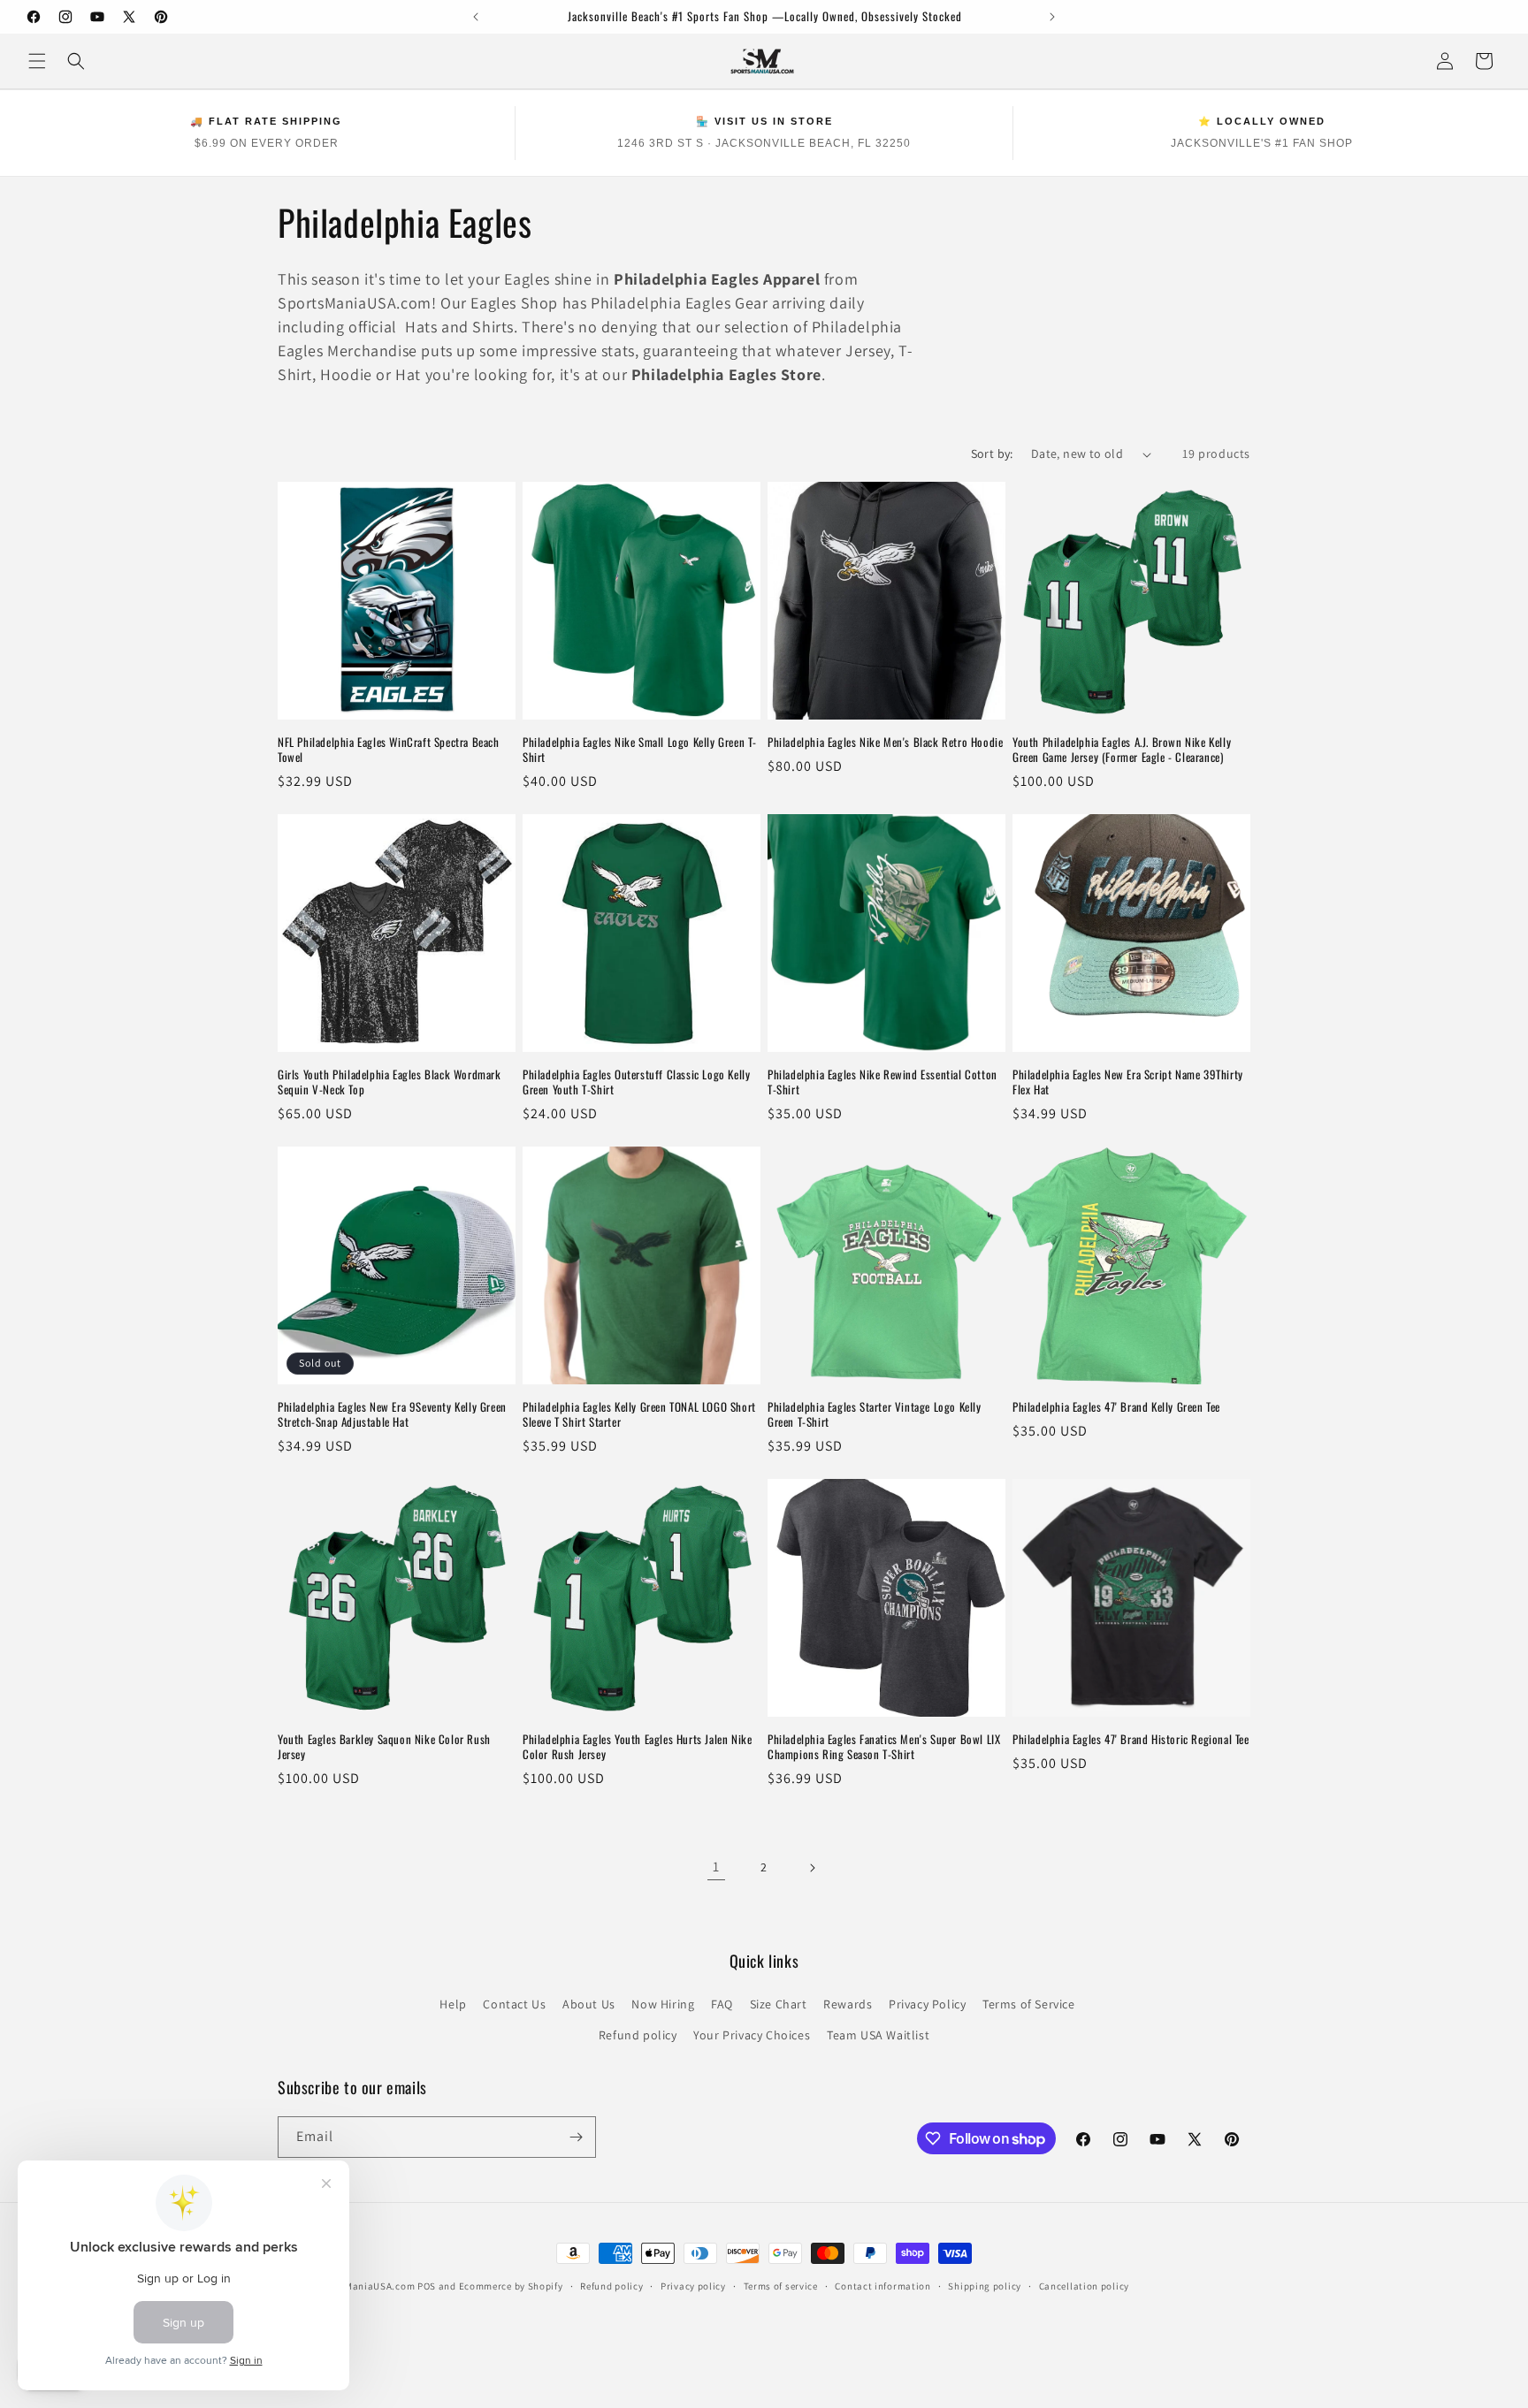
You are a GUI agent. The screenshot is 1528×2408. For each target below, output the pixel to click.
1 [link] (716, 1867)
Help (453, 2004)
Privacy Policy (927, 2004)
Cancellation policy (1084, 2286)
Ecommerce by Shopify (511, 2286)
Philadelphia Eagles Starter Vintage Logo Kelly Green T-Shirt (875, 1414)
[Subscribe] (576, 2137)
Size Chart (779, 2004)
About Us (589, 2004)
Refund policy (638, 2035)
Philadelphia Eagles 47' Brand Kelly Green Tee (1116, 1407)
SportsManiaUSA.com (365, 2286)
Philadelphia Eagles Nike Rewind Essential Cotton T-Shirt (882, 1082)
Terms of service (781, 2286)
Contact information (882, 2286)
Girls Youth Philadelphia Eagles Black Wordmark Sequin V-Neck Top (390, 1082)
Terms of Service (1029, 2004)
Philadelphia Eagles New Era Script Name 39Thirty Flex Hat (1128, 1082)
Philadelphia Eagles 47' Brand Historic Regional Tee (1131, 1739)
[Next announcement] (1052, 17)
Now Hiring (663, 2004)
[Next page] (812, 1868)
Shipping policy (985, 2286)
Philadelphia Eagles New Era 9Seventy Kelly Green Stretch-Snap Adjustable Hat (392, 1414)
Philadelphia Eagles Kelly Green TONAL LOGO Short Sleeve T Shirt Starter (639, 1414)
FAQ (722, 2004)
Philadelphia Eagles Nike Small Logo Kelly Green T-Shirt (640, 750)
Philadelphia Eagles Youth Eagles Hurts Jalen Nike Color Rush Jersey (637, 1747)
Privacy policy (693, 2286)
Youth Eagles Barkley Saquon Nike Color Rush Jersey (384, 1747)
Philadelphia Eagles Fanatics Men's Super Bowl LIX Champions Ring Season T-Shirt (884, 1747)
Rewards (848, 2004)
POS (427, 2286)
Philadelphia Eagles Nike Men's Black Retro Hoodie (885, 742)
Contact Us (514, 2004)
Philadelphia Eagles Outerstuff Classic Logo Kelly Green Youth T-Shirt (636, 1082)
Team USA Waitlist (878, 2035)
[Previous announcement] (476, 17)
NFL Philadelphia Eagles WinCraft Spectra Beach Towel (389, 750)
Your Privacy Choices (752, 2035)
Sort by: (992, 453)
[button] (37, 61)
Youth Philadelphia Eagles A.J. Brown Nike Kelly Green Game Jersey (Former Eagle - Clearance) (1122, 750)
